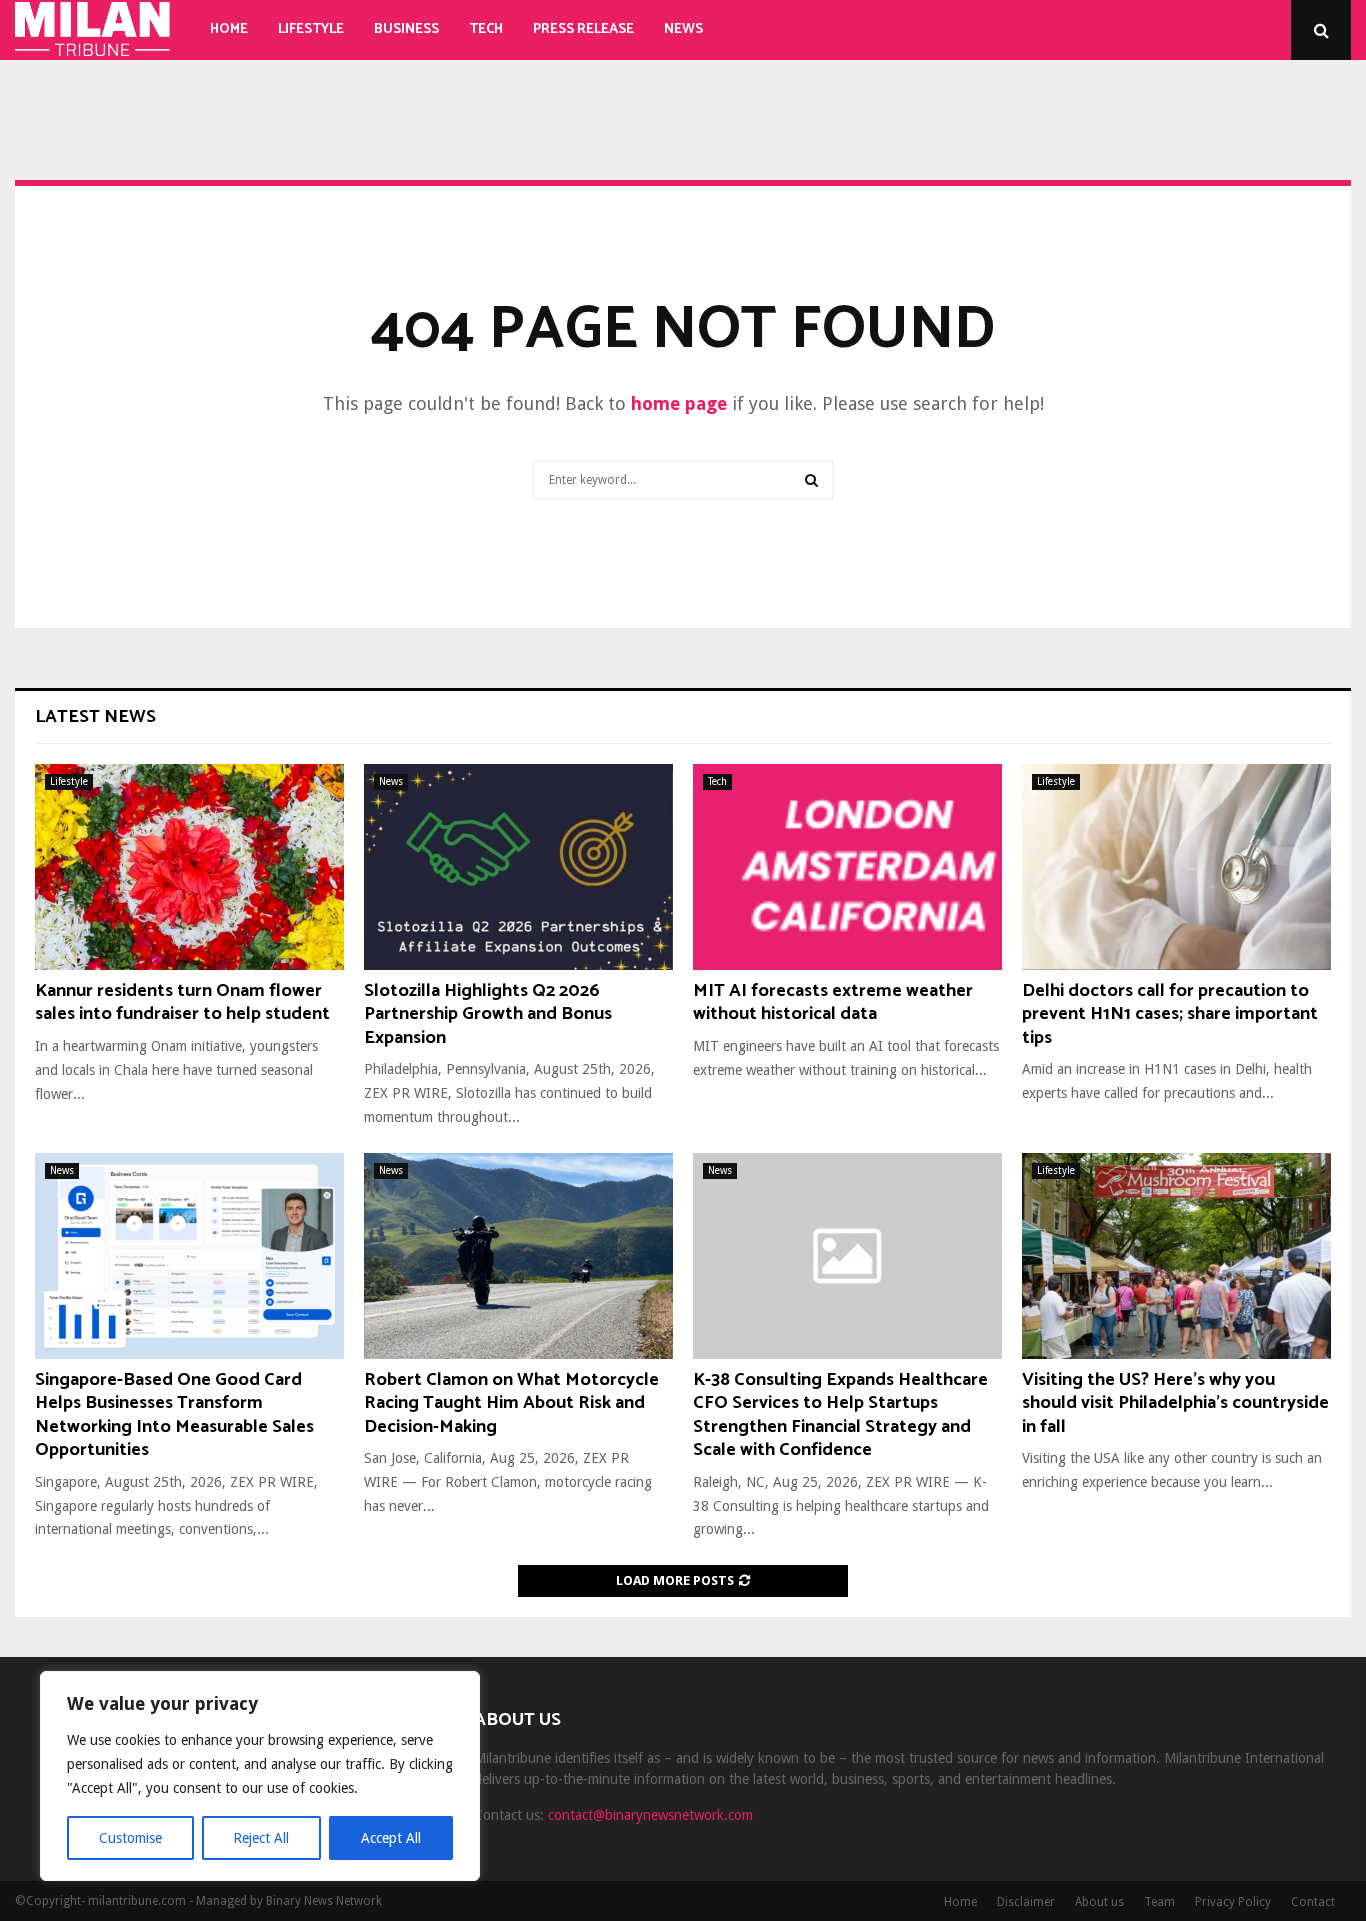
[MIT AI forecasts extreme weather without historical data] (847, 867)
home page (679, 403)
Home (229, 29)
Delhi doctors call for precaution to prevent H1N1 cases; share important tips (1170, 1014)
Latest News (95, 717)
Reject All (261, 1838)
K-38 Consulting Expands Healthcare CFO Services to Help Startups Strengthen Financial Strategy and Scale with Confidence (840, 1415)
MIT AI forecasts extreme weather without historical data (833, 1002)
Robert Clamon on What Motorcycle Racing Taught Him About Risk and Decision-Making (511, 1403)
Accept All (391, 1838)
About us (1099, 1902)
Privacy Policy (1233, 1902)
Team (1159, 1902)
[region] (260, 1776)
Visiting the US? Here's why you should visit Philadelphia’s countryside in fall (1175, 1403)
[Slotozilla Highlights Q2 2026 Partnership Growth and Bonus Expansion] (518, 867)
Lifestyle (311, 29)
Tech (486, 29)
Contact (1313, 1902)
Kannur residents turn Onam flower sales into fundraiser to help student (182, 1002)
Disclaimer (1026, 1902)
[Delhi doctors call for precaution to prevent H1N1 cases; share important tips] (1176, 867)
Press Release (583, 29)
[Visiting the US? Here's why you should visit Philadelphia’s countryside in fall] (1176, 1256)
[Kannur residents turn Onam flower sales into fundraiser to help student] (189, 867)
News (683, 29)
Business (406, 29)
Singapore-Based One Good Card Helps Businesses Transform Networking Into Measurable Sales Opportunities (174, 1415)
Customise (130, 1838)
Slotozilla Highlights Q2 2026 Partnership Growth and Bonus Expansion (488, 1014)
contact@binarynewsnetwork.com (650, 1815)
